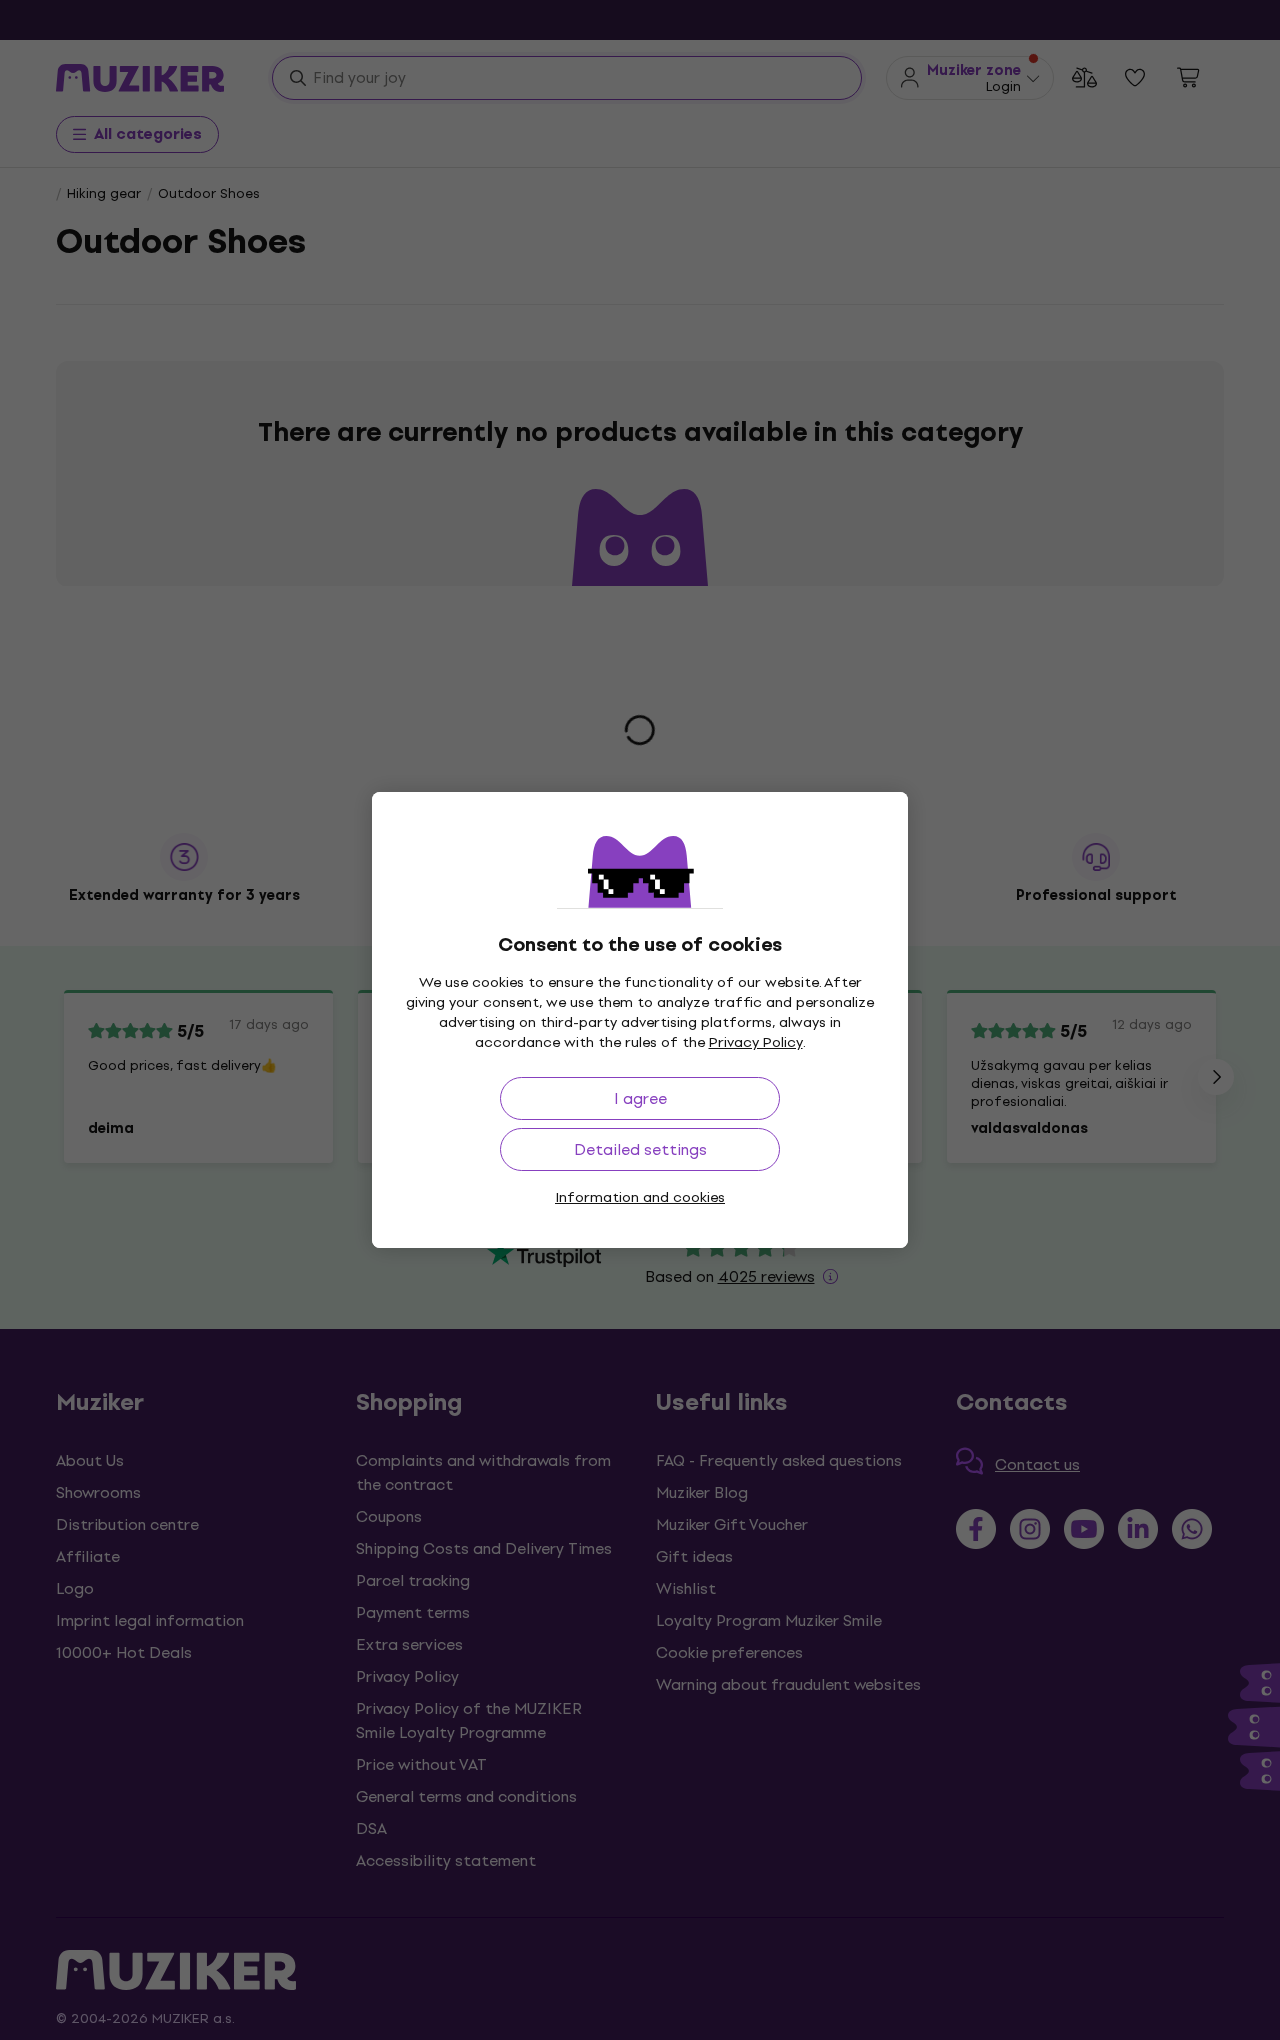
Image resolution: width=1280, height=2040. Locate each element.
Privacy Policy (756, 1042)
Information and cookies (640, 1197)
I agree (640, 1098)
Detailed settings (640, 1149)
